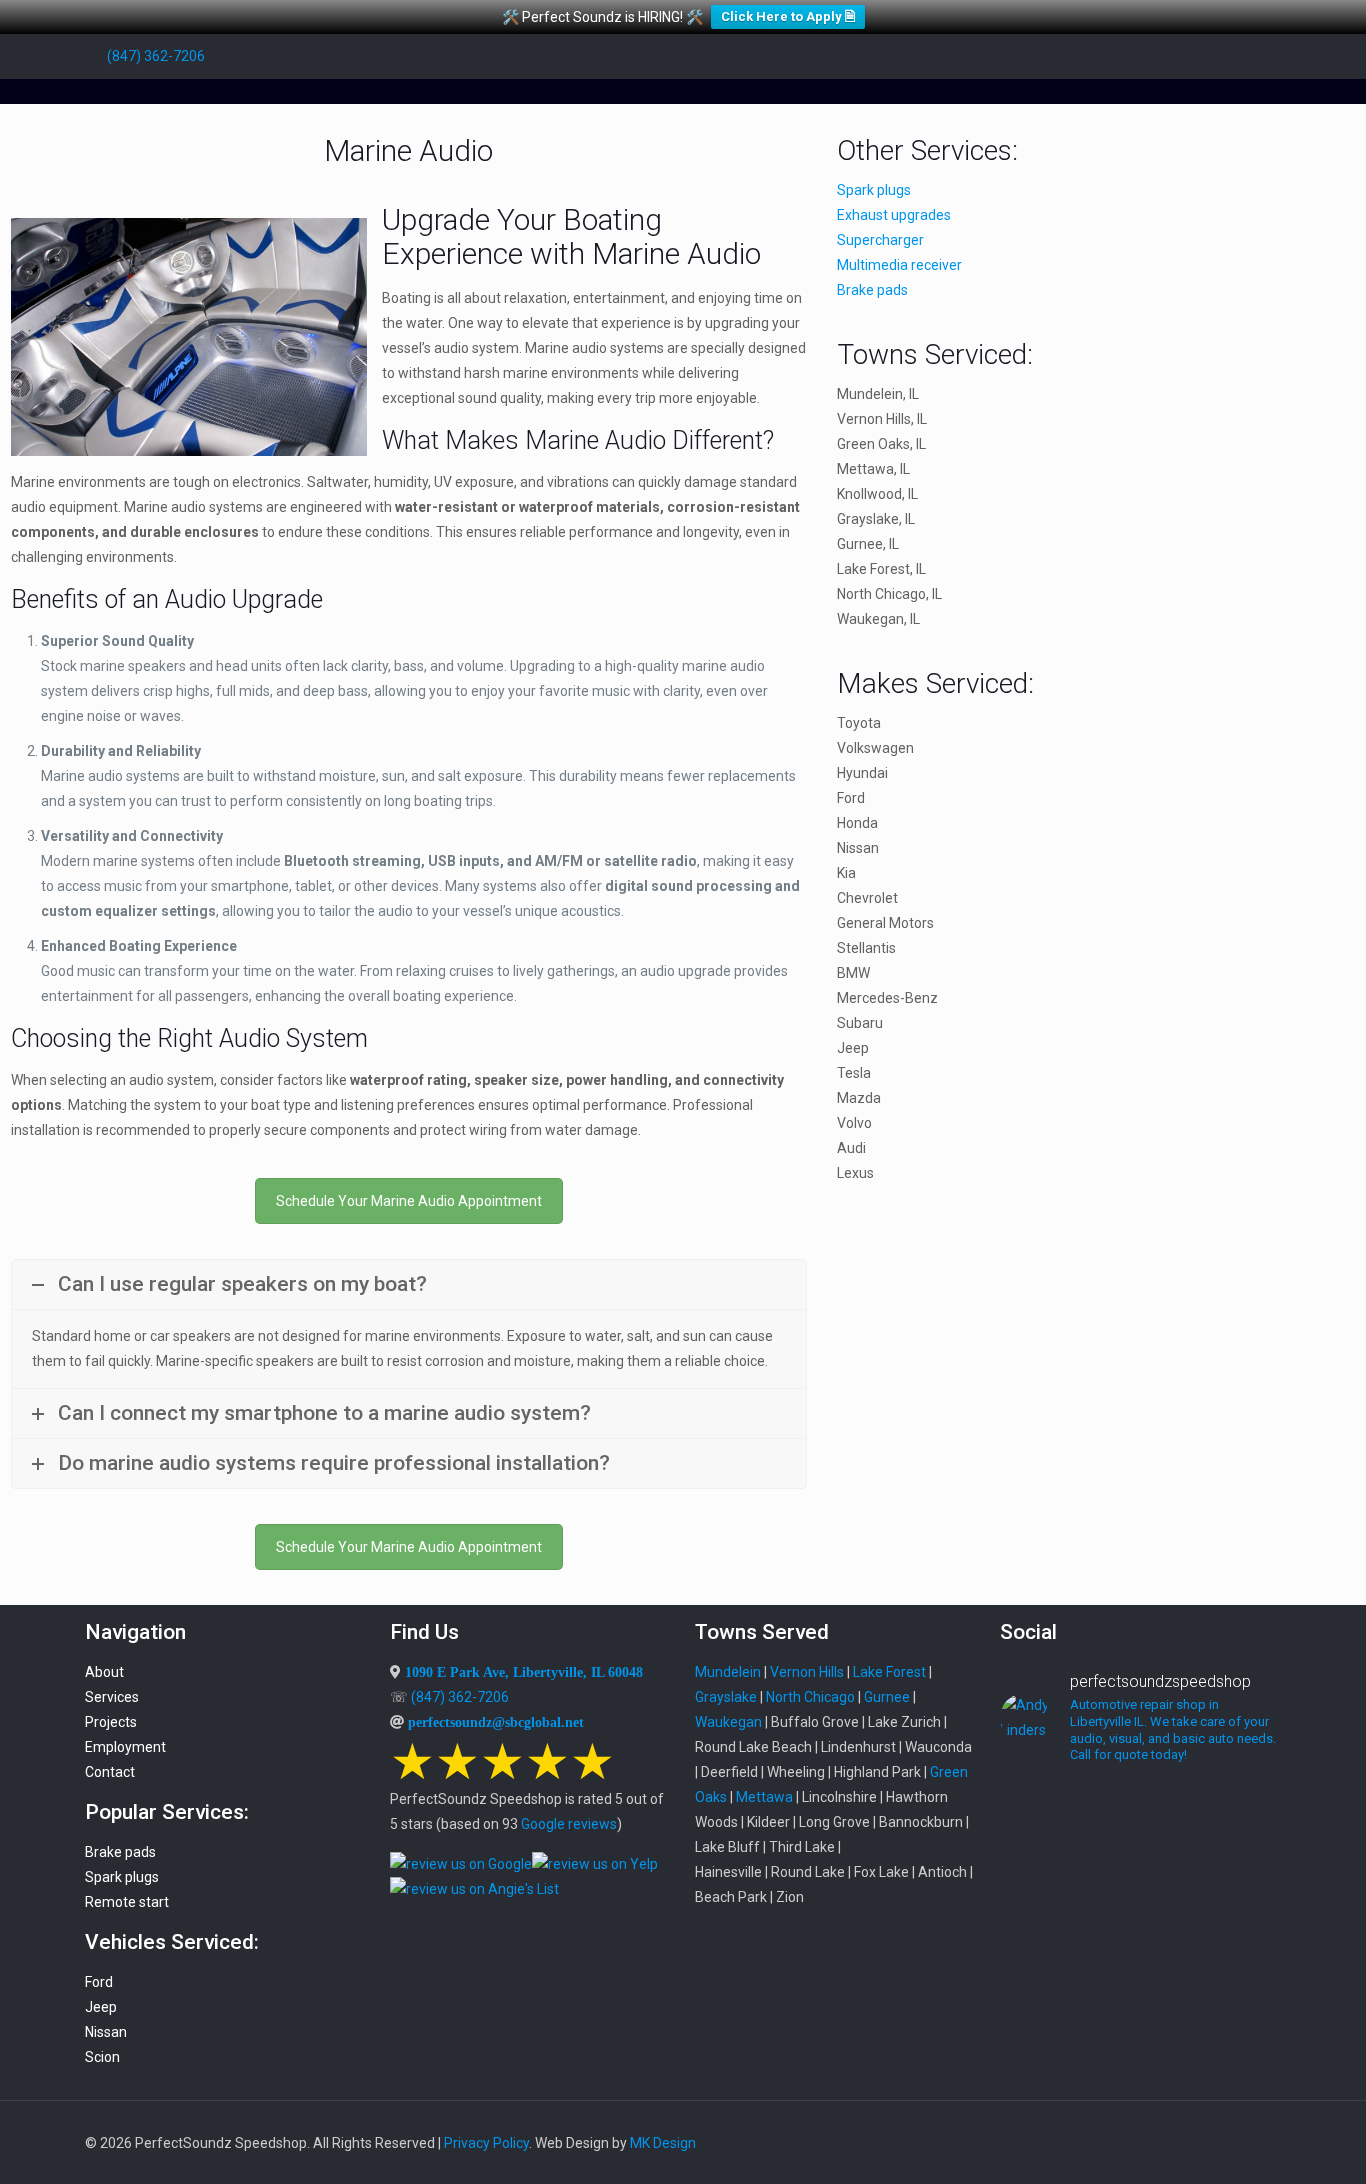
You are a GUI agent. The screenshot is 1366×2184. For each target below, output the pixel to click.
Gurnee (887, 1697)
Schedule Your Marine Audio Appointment (409, 1201)
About (104, 1672)
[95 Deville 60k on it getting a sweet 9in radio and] (1043, 1938)
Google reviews (569, 1824)
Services (112, 1697)
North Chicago (810, 1697)
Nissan (106, 2032)
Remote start (127, 1902)
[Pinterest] (1216, 56)
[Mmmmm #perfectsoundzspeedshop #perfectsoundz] (1237, 1825)
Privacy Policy (486, 2143)
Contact (110, 1772)
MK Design (663, 2143)
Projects (111, 1722)
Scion (102, 2057)
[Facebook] (1135, 56)
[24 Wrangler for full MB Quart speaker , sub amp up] (1140, 1888)
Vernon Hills (807, 1672)
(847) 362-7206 (156, 56)
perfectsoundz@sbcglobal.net (496, 1722)
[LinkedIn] (1189, 56)
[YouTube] (1162, 56)
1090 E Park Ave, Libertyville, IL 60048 (524, 1672)
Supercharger (880, 240)
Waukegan (728, 1722)
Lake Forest (889, 1672)
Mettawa (764, 1797)
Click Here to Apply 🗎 (788, 16)
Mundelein (728, 1672)
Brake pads (872, 290)
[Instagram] (1243, 56)
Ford (99, 1982)
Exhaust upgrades (894, 215)
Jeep (101, 2007)
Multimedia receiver (899, 265)
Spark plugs (874, 190)
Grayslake (726, 1697)
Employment (125, 1747)
